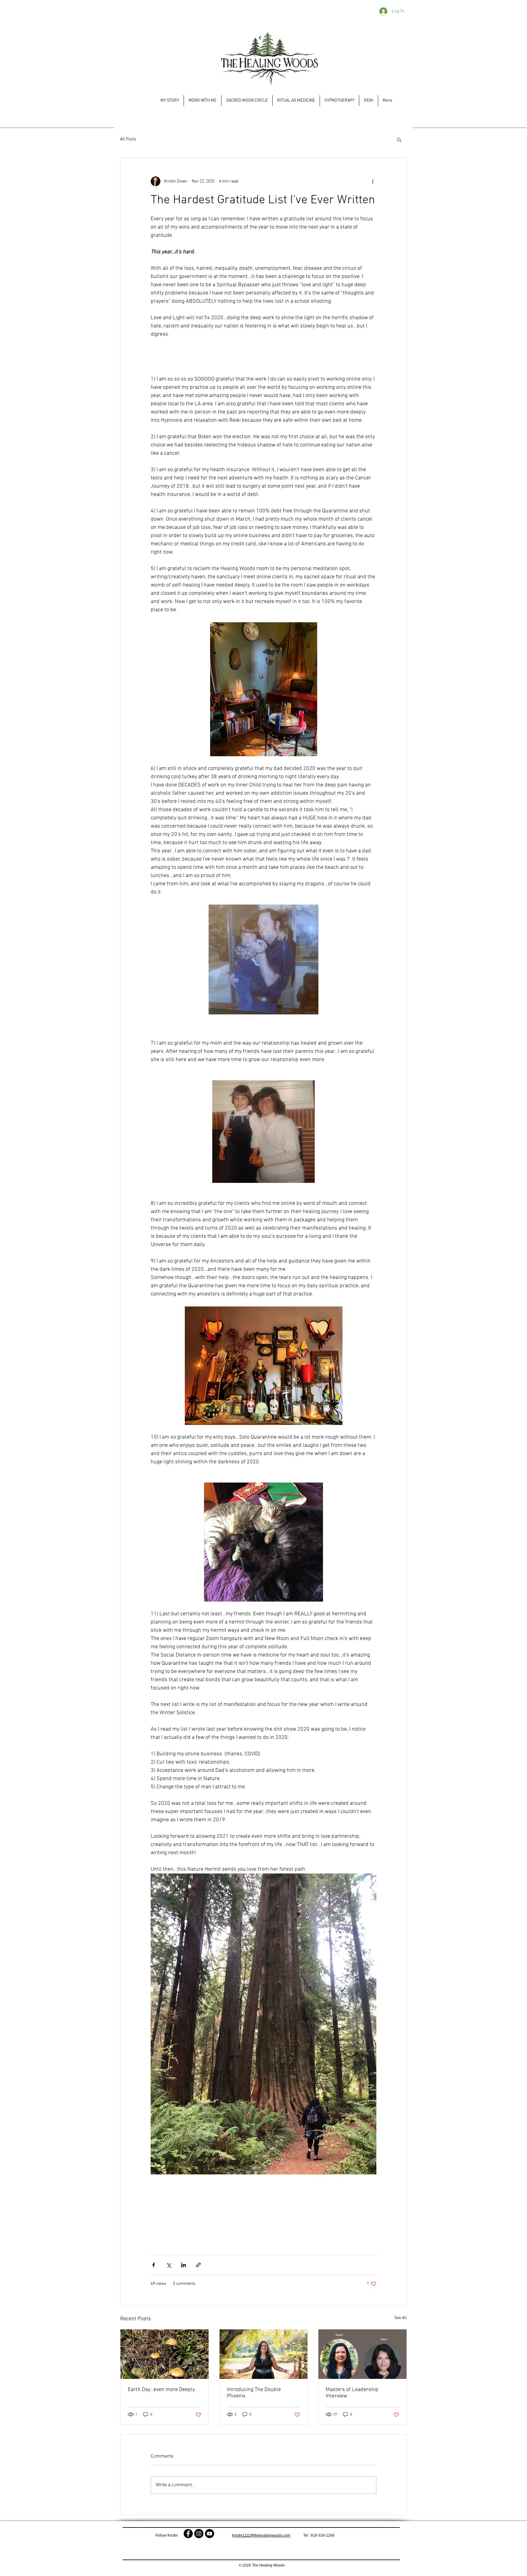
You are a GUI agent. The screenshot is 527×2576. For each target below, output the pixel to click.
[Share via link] (198, 2265)
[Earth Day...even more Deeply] (165, 2354)
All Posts (128, 139)
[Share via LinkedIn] (183, 2265)
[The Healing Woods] (188, 2534)
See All (401, 2318)
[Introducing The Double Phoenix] (264, 2354)
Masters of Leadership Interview (352, 2393)
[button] (399, 139)
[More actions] (373, 181)
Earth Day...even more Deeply (161, 2390)
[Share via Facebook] (154, 2265)
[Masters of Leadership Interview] (362, 2354)
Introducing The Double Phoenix (254, 2393)
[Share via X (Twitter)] (168, 2265)
